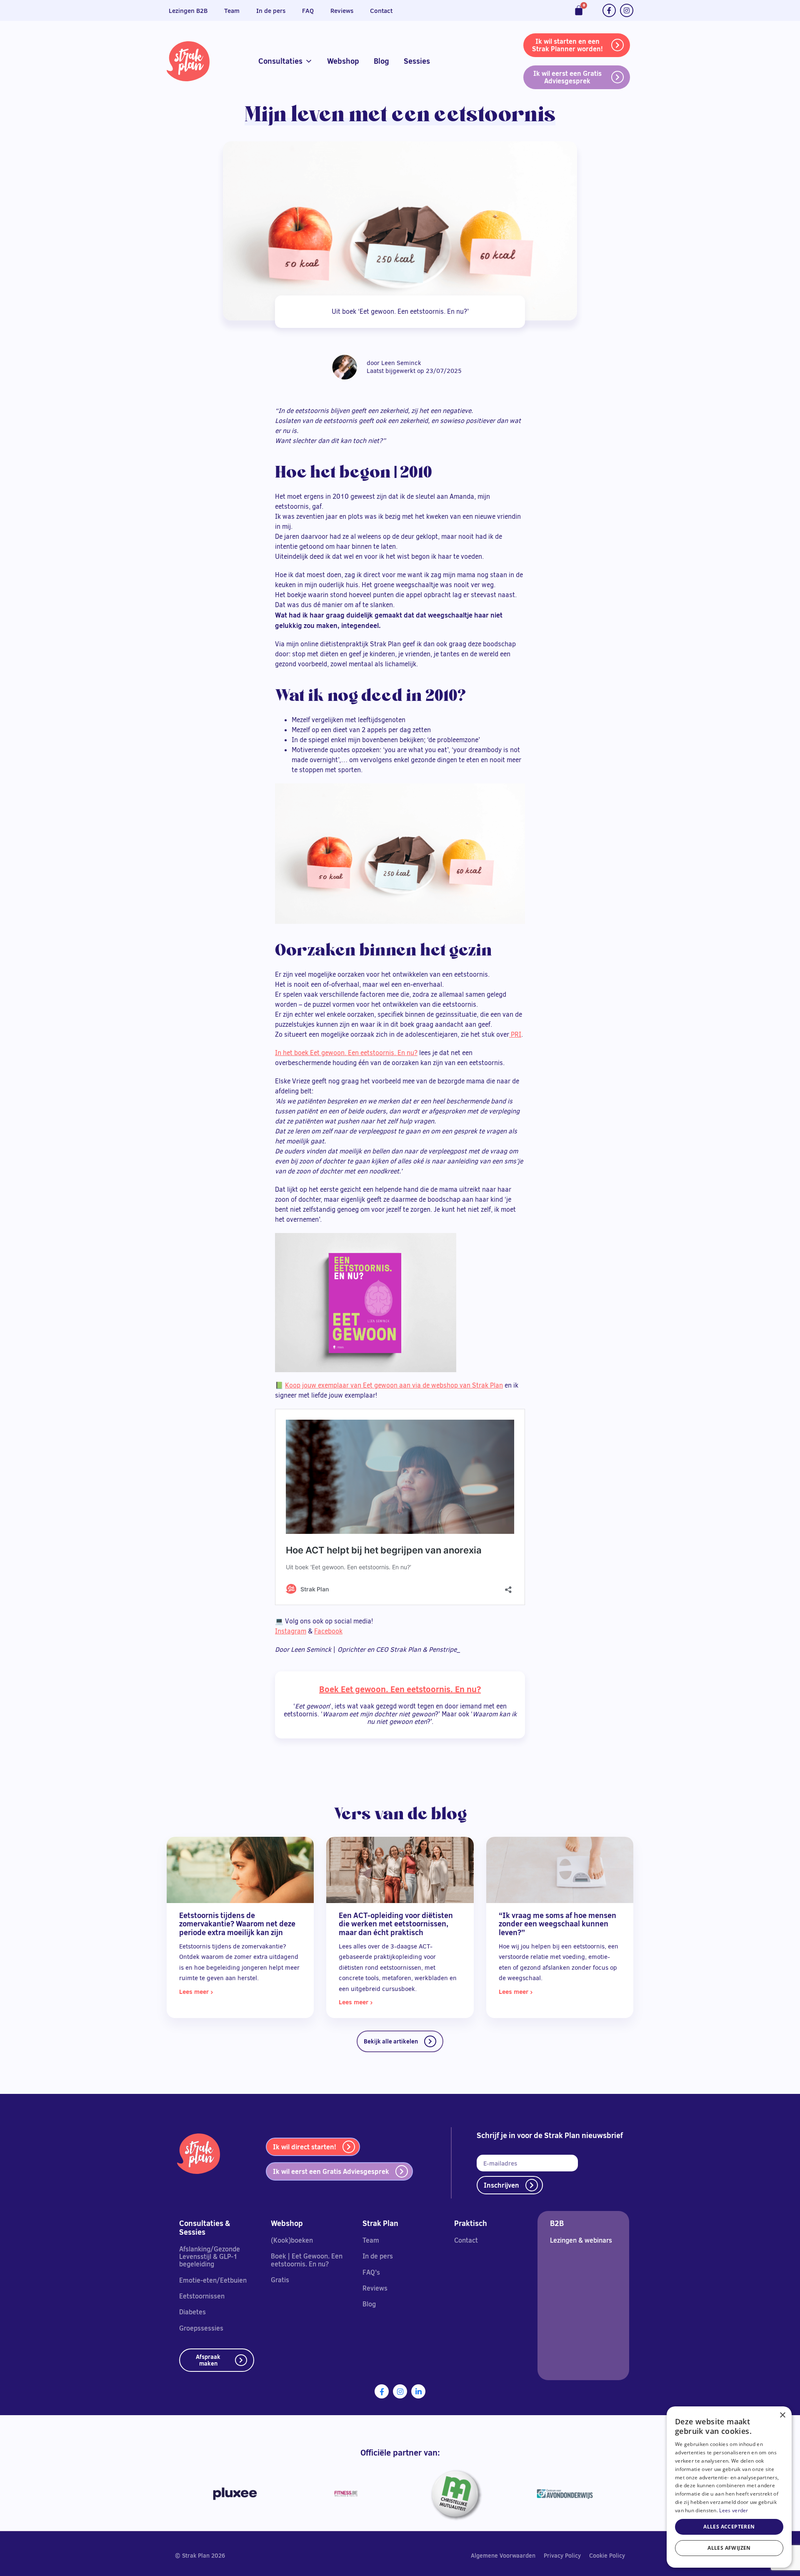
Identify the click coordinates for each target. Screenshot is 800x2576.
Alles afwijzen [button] (729, 2548)
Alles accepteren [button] (729, 2527)
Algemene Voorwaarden (503, 2556)
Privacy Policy (562, 2556)
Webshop (343, 61)
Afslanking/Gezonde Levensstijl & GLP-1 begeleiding (210, 2257)
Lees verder (734, 2510)
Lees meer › (196, 1992)
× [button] (782, 2415)
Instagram (291, 1631)
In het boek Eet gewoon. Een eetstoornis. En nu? (346, 1053)
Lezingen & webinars (581, 2240)
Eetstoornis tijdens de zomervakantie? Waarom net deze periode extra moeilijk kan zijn (237, 1924)
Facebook (328, 1631)
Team (232, 11)
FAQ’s (371, 2272)
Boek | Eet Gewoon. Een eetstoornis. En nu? (307, 2260)
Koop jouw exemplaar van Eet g (331, 1385)
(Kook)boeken (292, 2240)
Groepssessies (201, 2328)
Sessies (417, 61)
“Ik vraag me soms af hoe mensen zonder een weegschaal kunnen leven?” (557, 1924)
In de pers (271, 11)
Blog (381, 61)
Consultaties (280, 61)
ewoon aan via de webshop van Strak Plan (440, 1385)
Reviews (342, 11)
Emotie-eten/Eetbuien (213, 2280)
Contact (381, 11)
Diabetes (192, 2312)
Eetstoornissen (202, 2296)
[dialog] (729, 2487)
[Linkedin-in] (418, 2391)
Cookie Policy (607, 2556)
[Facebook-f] (609, 10)
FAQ (308, 11)
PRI (515, 1034)
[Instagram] (627, 10)
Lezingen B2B (188, 11)
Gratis (280, 2280)
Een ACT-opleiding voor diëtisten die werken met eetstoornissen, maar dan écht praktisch (396, 1924)
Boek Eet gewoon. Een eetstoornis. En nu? (400, 1689)
